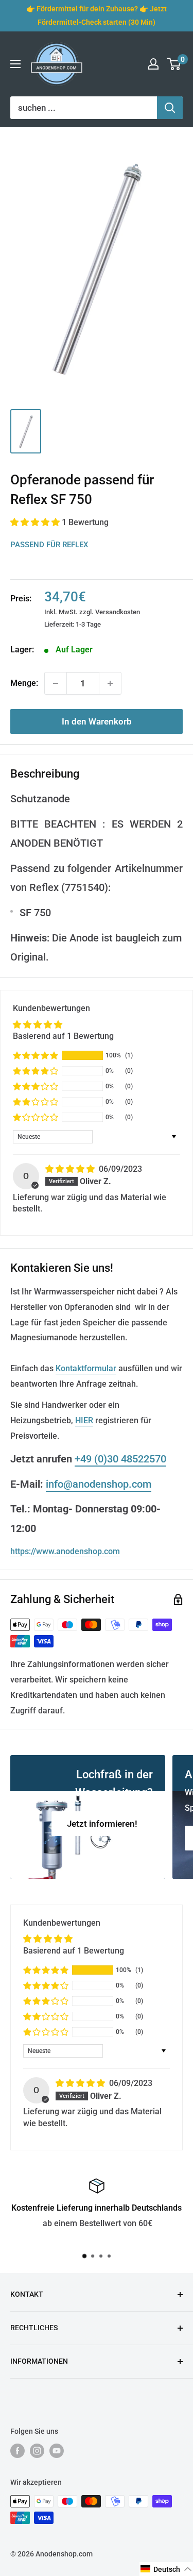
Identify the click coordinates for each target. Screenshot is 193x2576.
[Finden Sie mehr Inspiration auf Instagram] (37, 2451)
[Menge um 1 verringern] (56, 683)
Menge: (24, 683)
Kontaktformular (86, 1368)
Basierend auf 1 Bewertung (63, 1036)
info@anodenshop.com (99, 1484)
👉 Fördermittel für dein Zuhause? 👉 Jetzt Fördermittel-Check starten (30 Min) (97, 15)
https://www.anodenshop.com (65, 1551)
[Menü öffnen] (15, 64)
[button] (36, 522)
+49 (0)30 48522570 (120, 1459)
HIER (84, 1420)
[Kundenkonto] (153, 64)
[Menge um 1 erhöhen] (110, 683)
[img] (71, 1169)
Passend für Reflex (49, 545)
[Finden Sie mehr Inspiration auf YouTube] (57, 2451)
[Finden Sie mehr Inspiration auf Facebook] (17, 2451)
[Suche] (170, 108)
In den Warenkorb (97, 721)
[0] (174, 64)
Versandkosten (118, 612)
